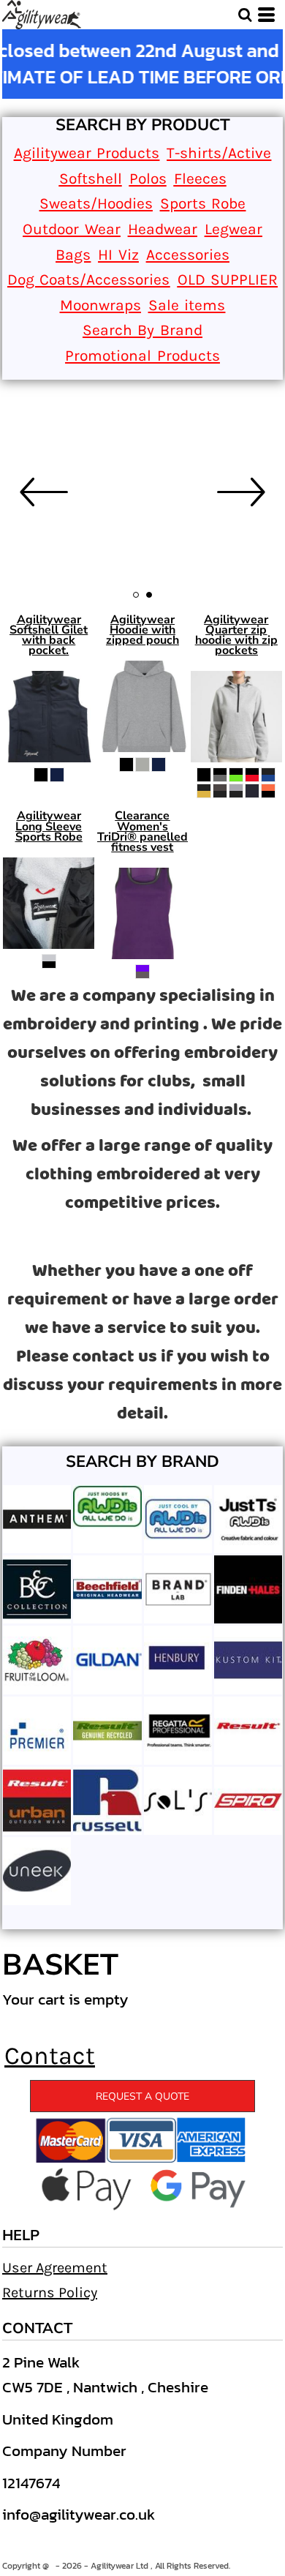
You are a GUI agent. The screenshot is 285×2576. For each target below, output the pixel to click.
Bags (73, 255)
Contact (50, 2056)
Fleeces (200, 179)
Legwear (233, 229)
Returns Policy (50, 2293)
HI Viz (118, 255)
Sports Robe (203, 203)
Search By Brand (142, 330)
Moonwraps (100, 305)
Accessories (188, 255)
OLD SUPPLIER (228, 279)
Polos (148, 179)
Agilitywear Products (87, 153)
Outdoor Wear (72, 229)
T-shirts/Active (219, 153)
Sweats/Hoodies (96, 203)
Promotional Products (142, 356)
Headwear (163, 229)
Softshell (91, 179)
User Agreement (55, 2268)
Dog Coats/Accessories (89, 279)
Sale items (187, 305)
